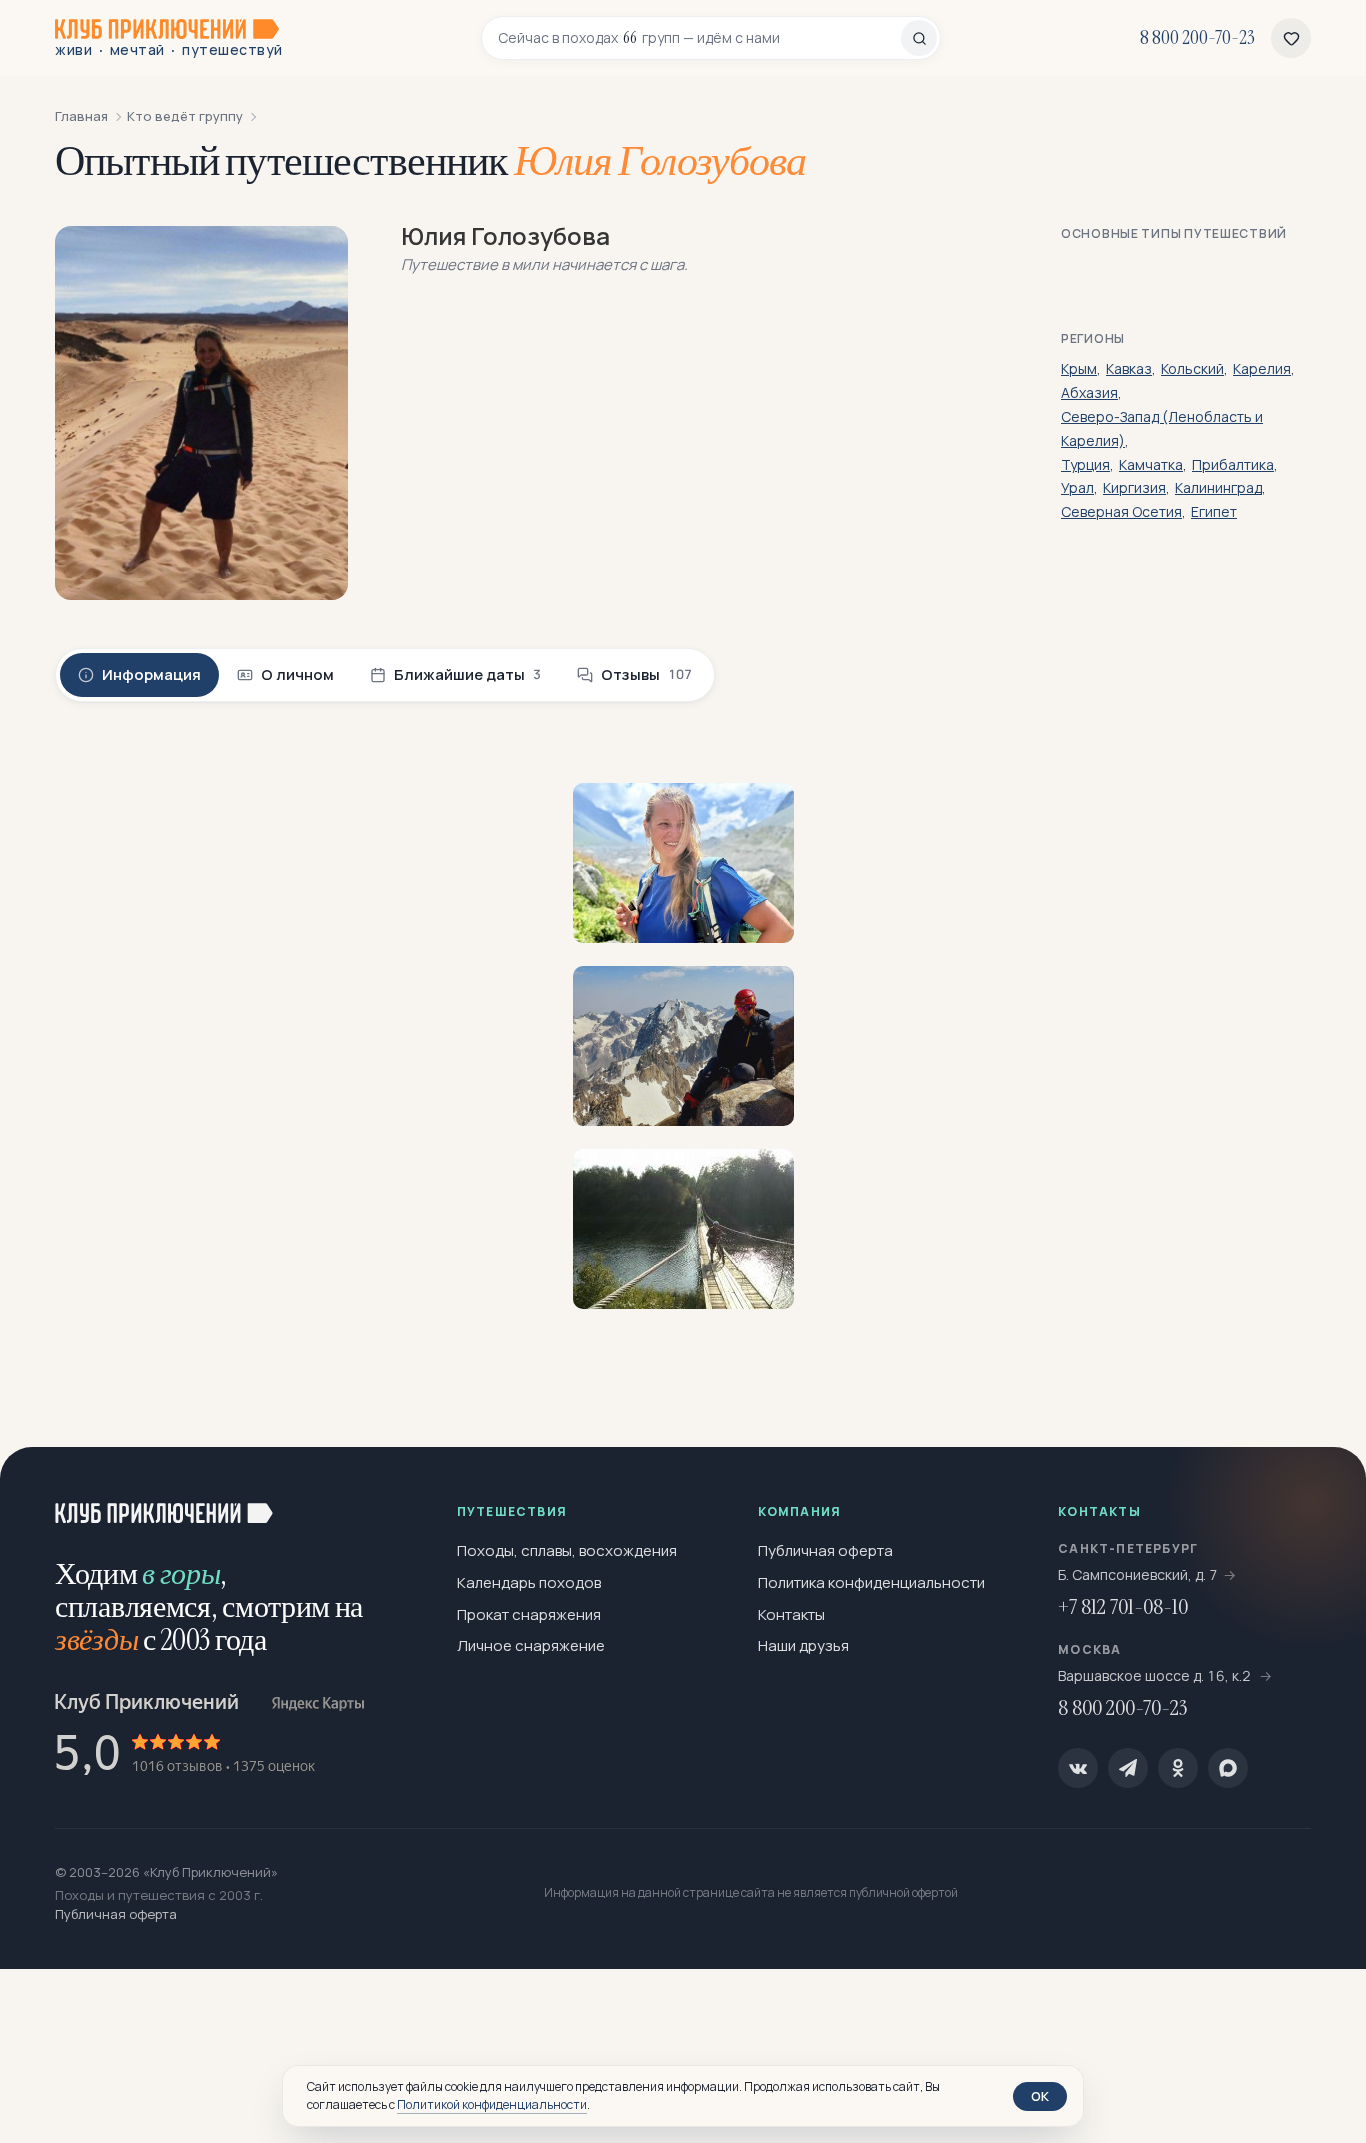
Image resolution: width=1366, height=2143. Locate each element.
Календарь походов (529, 1582)
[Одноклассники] (1178, 1768)
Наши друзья (803, 1645)
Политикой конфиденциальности (492, 2104)
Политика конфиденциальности (871, 1582)
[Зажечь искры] (1318, 1495)
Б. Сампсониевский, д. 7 (1138, 1574)
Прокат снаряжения (529, 1614)
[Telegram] (1128, 1768)
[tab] (139, 675)
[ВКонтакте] (1078, 1768)
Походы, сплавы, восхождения (567, 1550)
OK (1040, 2096)
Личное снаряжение (531, 1645)
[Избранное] (1291, 38)
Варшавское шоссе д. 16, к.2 (1156, 1675)
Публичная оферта (825, 1550)
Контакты (791, 1614)
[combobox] (699, 38)
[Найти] (919, 38)
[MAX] (1228, 1768)
